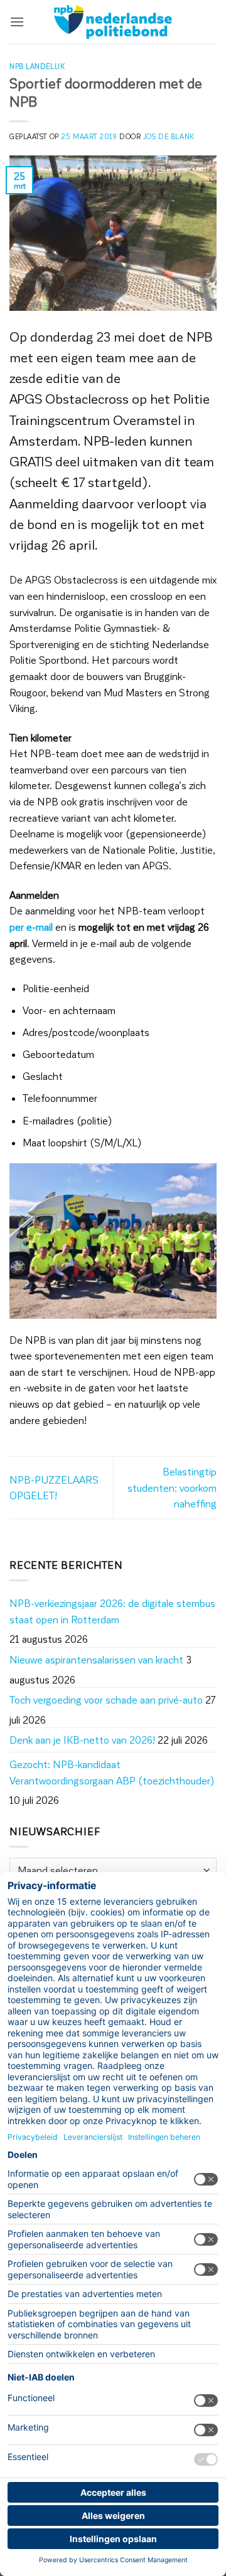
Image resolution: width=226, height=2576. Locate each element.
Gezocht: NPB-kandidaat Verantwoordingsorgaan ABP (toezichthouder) (112, 1772)
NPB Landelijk (37, 66)
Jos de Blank (169, 136)
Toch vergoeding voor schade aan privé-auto (106, 1699)
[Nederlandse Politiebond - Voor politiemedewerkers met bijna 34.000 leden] (113, 22)
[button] (17, 22)
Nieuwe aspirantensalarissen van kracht (96, 1659)
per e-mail (31, 927)
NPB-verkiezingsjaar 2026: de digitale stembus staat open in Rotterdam (112, 1611)
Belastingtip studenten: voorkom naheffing (172, 1487)
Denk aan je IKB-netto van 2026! (82, 1740)
